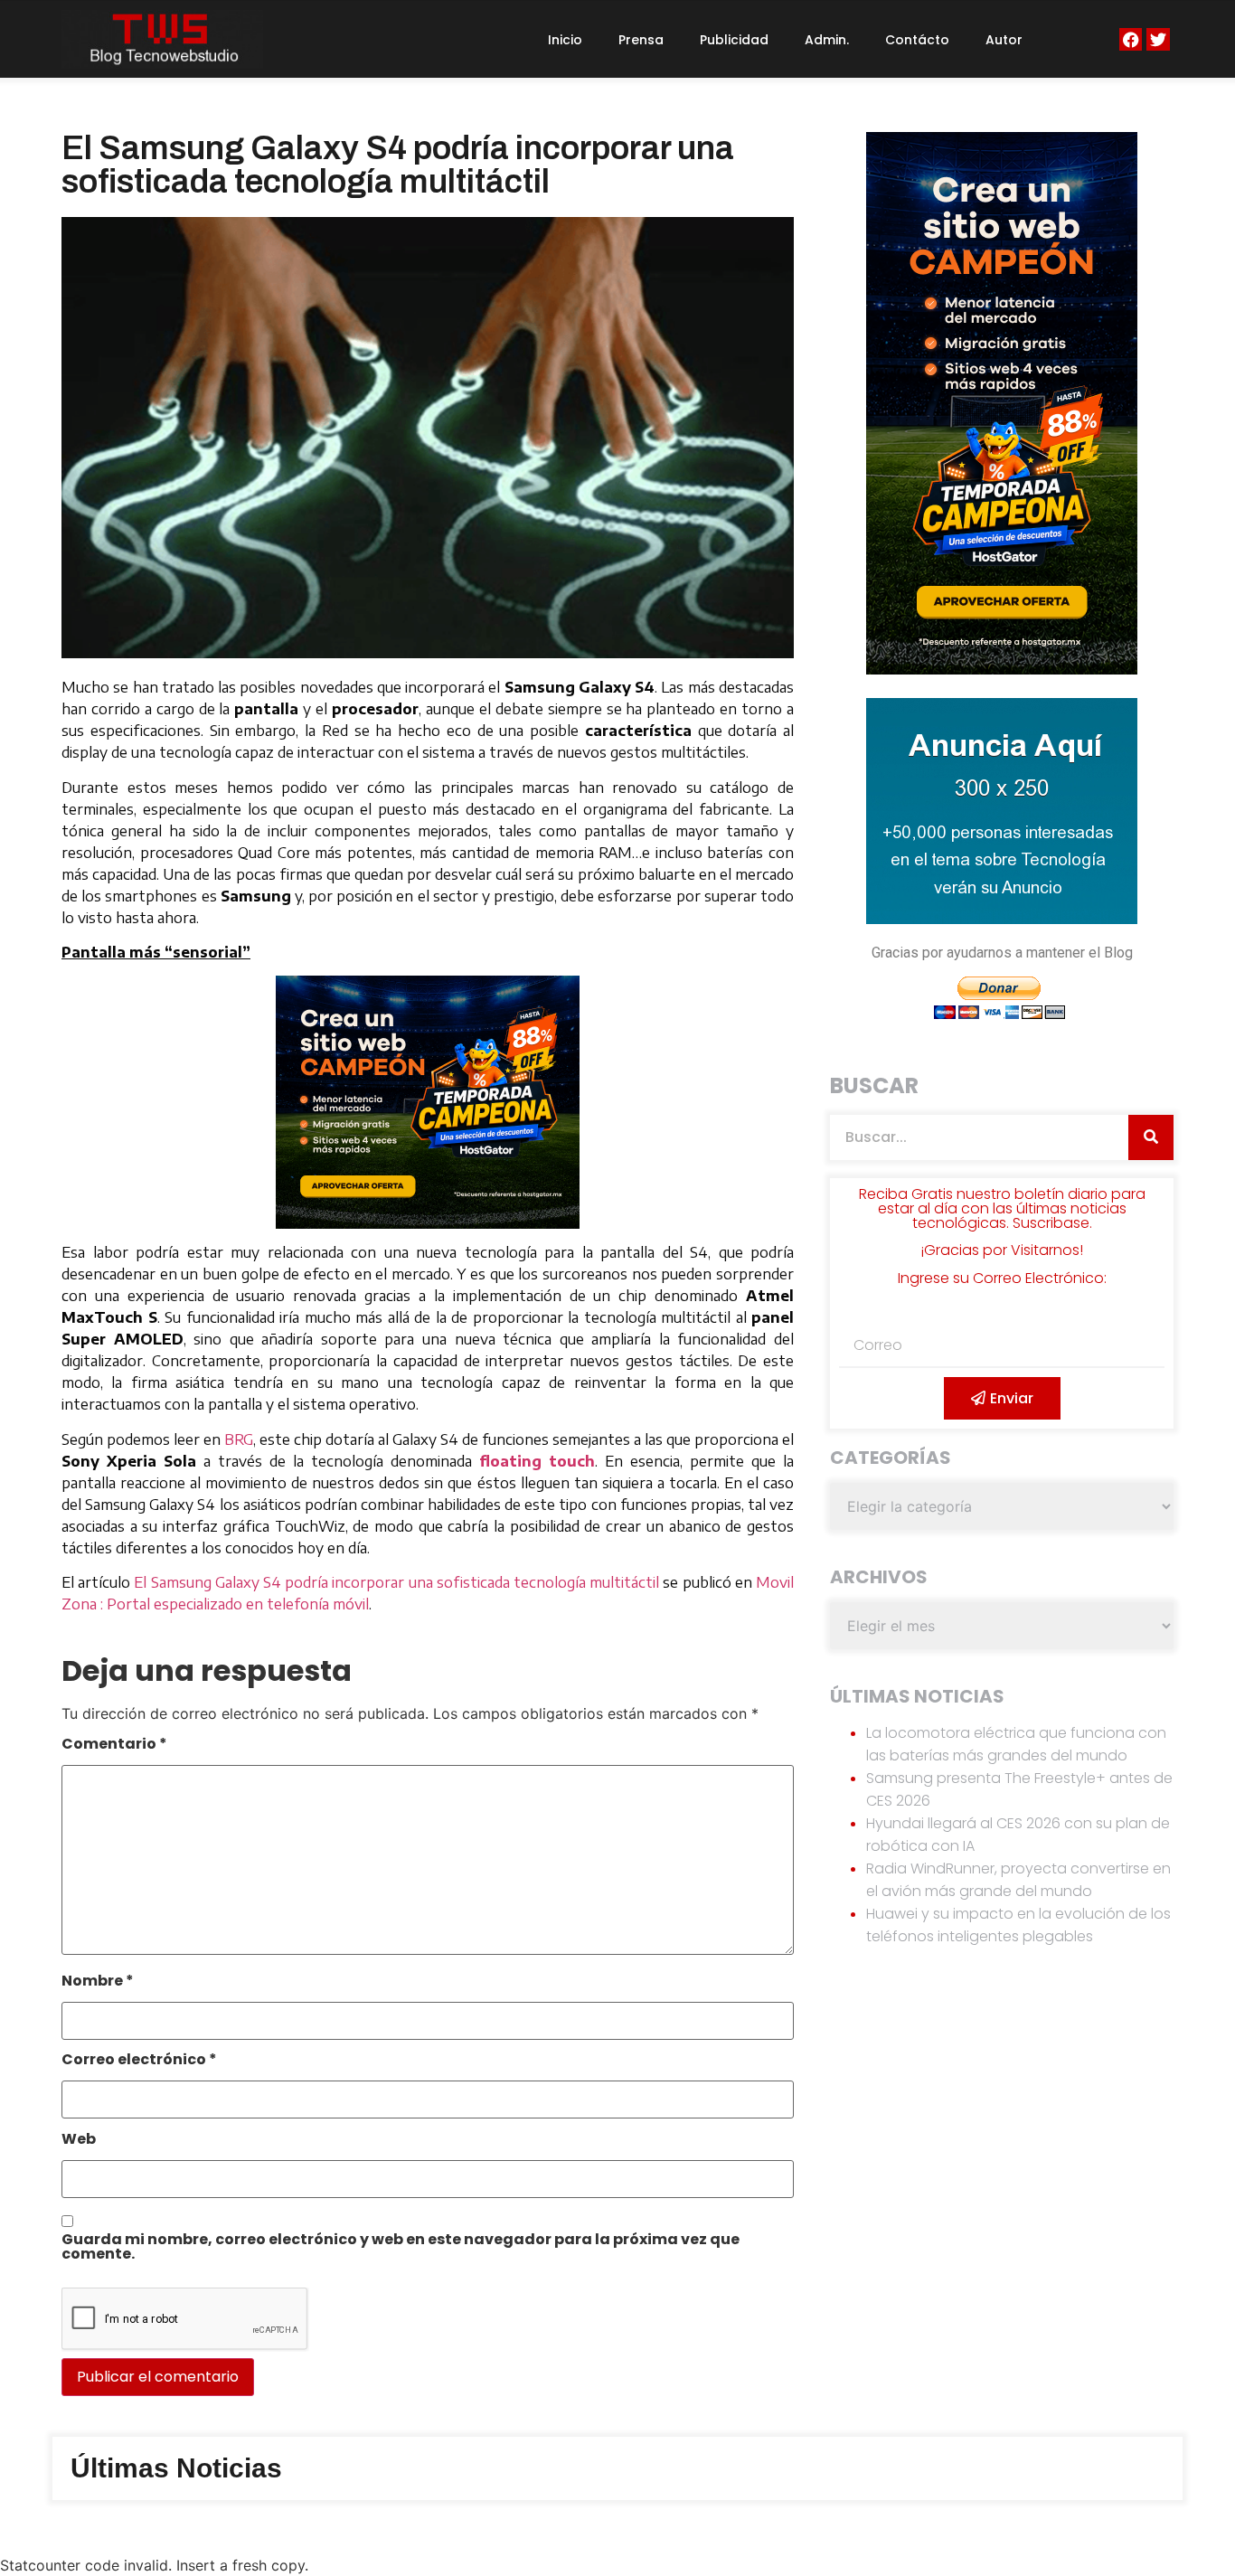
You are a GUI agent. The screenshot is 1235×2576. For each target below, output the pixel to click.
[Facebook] (1131, 39)
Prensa (641, 40)
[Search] (1151, 1137)
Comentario (114, 1746)
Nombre (98, 1982)
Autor (1004, 40)
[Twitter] (1158, 39)
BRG (239, 1439)
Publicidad (734, 40)
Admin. (827, 40)
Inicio (565, 40)
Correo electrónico (139, 2061)
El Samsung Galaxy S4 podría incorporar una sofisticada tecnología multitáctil (396, 1582)
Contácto (917, 40)
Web (79, 2141)
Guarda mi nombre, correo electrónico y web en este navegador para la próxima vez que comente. (401, 2248)
